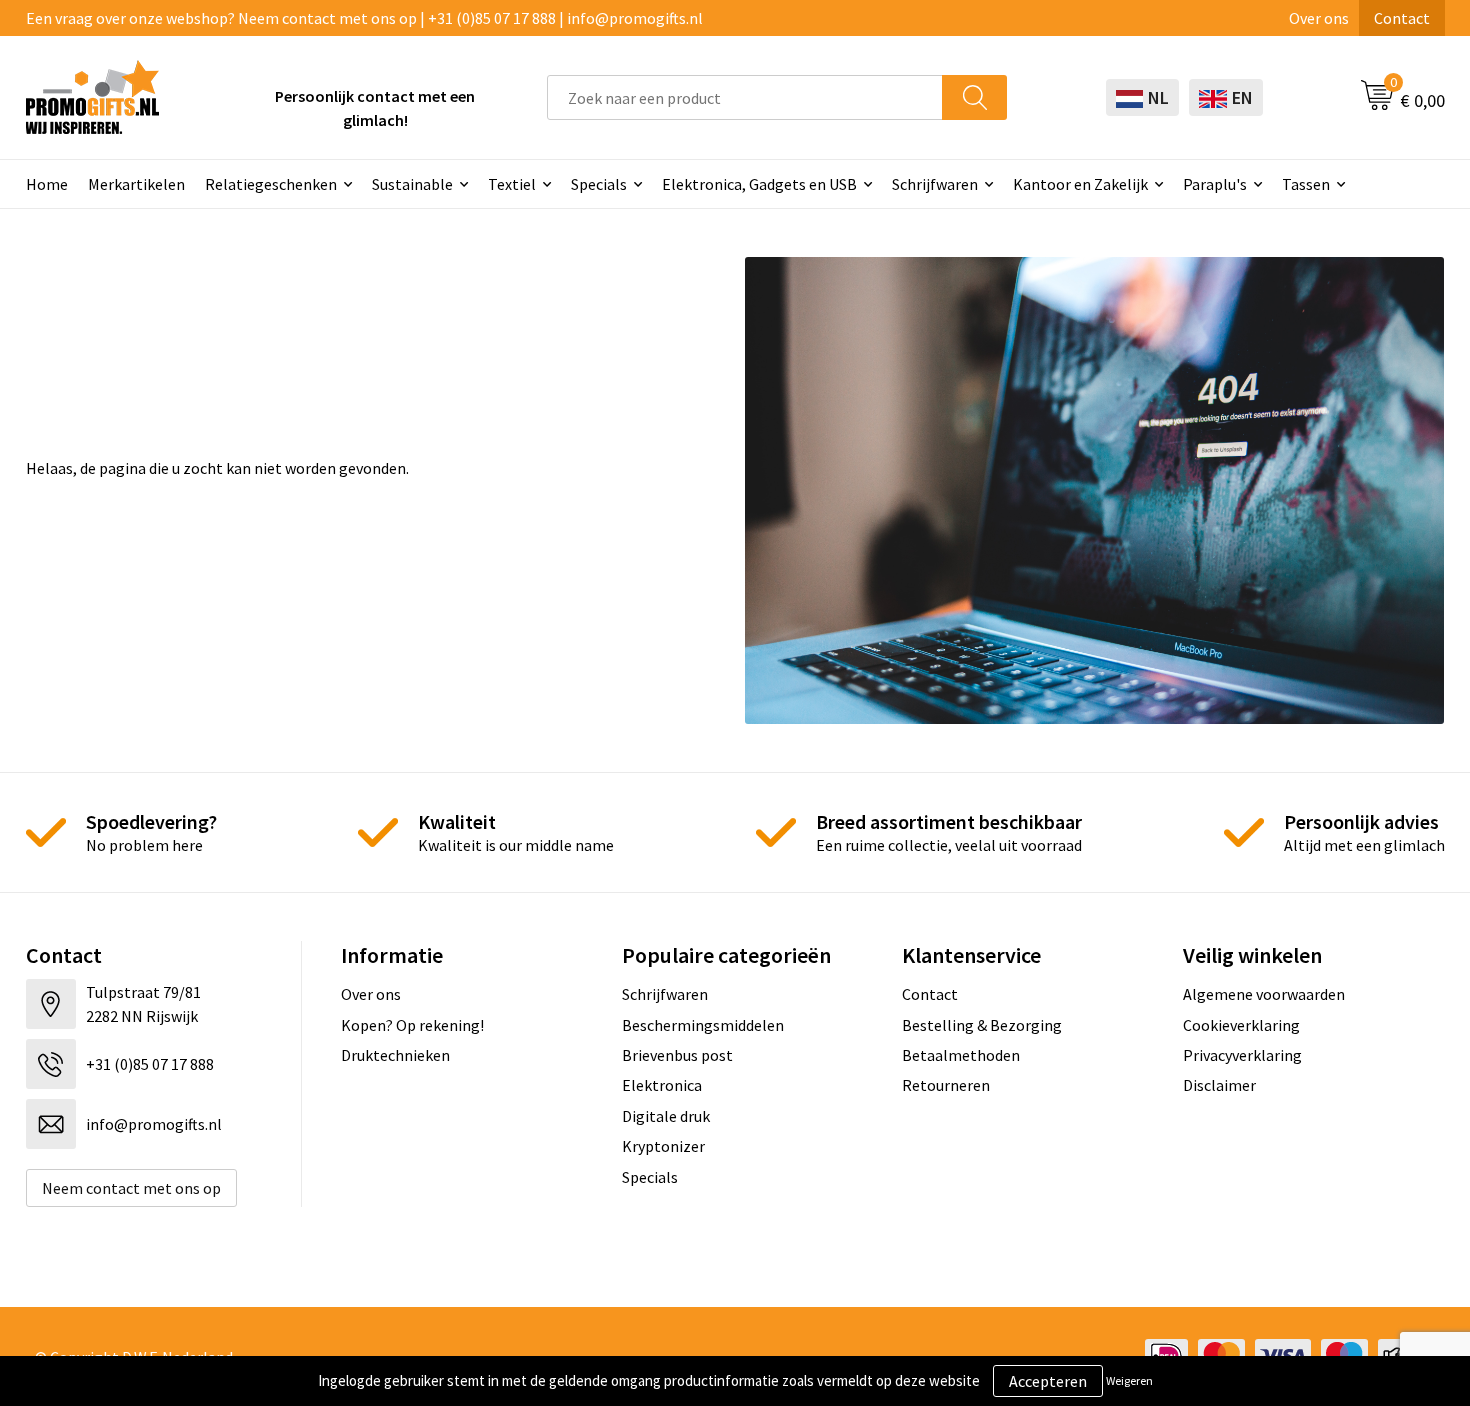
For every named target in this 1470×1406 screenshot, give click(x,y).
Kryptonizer (663, 1146)
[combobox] (745, 97)
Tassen (1306, 184)
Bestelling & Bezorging (982, 1025)
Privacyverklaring (1242, 1055)
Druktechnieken (395, 1055)
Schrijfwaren (935, 184)
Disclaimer (1219, 1085)
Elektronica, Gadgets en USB (759, 184)
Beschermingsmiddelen (703, 1025)
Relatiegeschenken (271, 184)
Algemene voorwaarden (1264, 994)
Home (47, 184)
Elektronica (662, 1085)
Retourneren (946, 1085)
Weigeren (1129, 1380)
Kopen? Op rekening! (412, 1025)
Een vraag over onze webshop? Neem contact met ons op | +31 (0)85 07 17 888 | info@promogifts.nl (364, 18)
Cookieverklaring (1241, 1025)
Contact (1402, 18)
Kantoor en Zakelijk (1080, 184)
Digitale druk (666, 1116)
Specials (599, 184)
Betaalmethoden (961, 1055)
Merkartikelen (136, 184)
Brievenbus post (677, 1055)
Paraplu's (1215, 184)
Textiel (512, 184)
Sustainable (412, 184)
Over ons (1319, 18)
